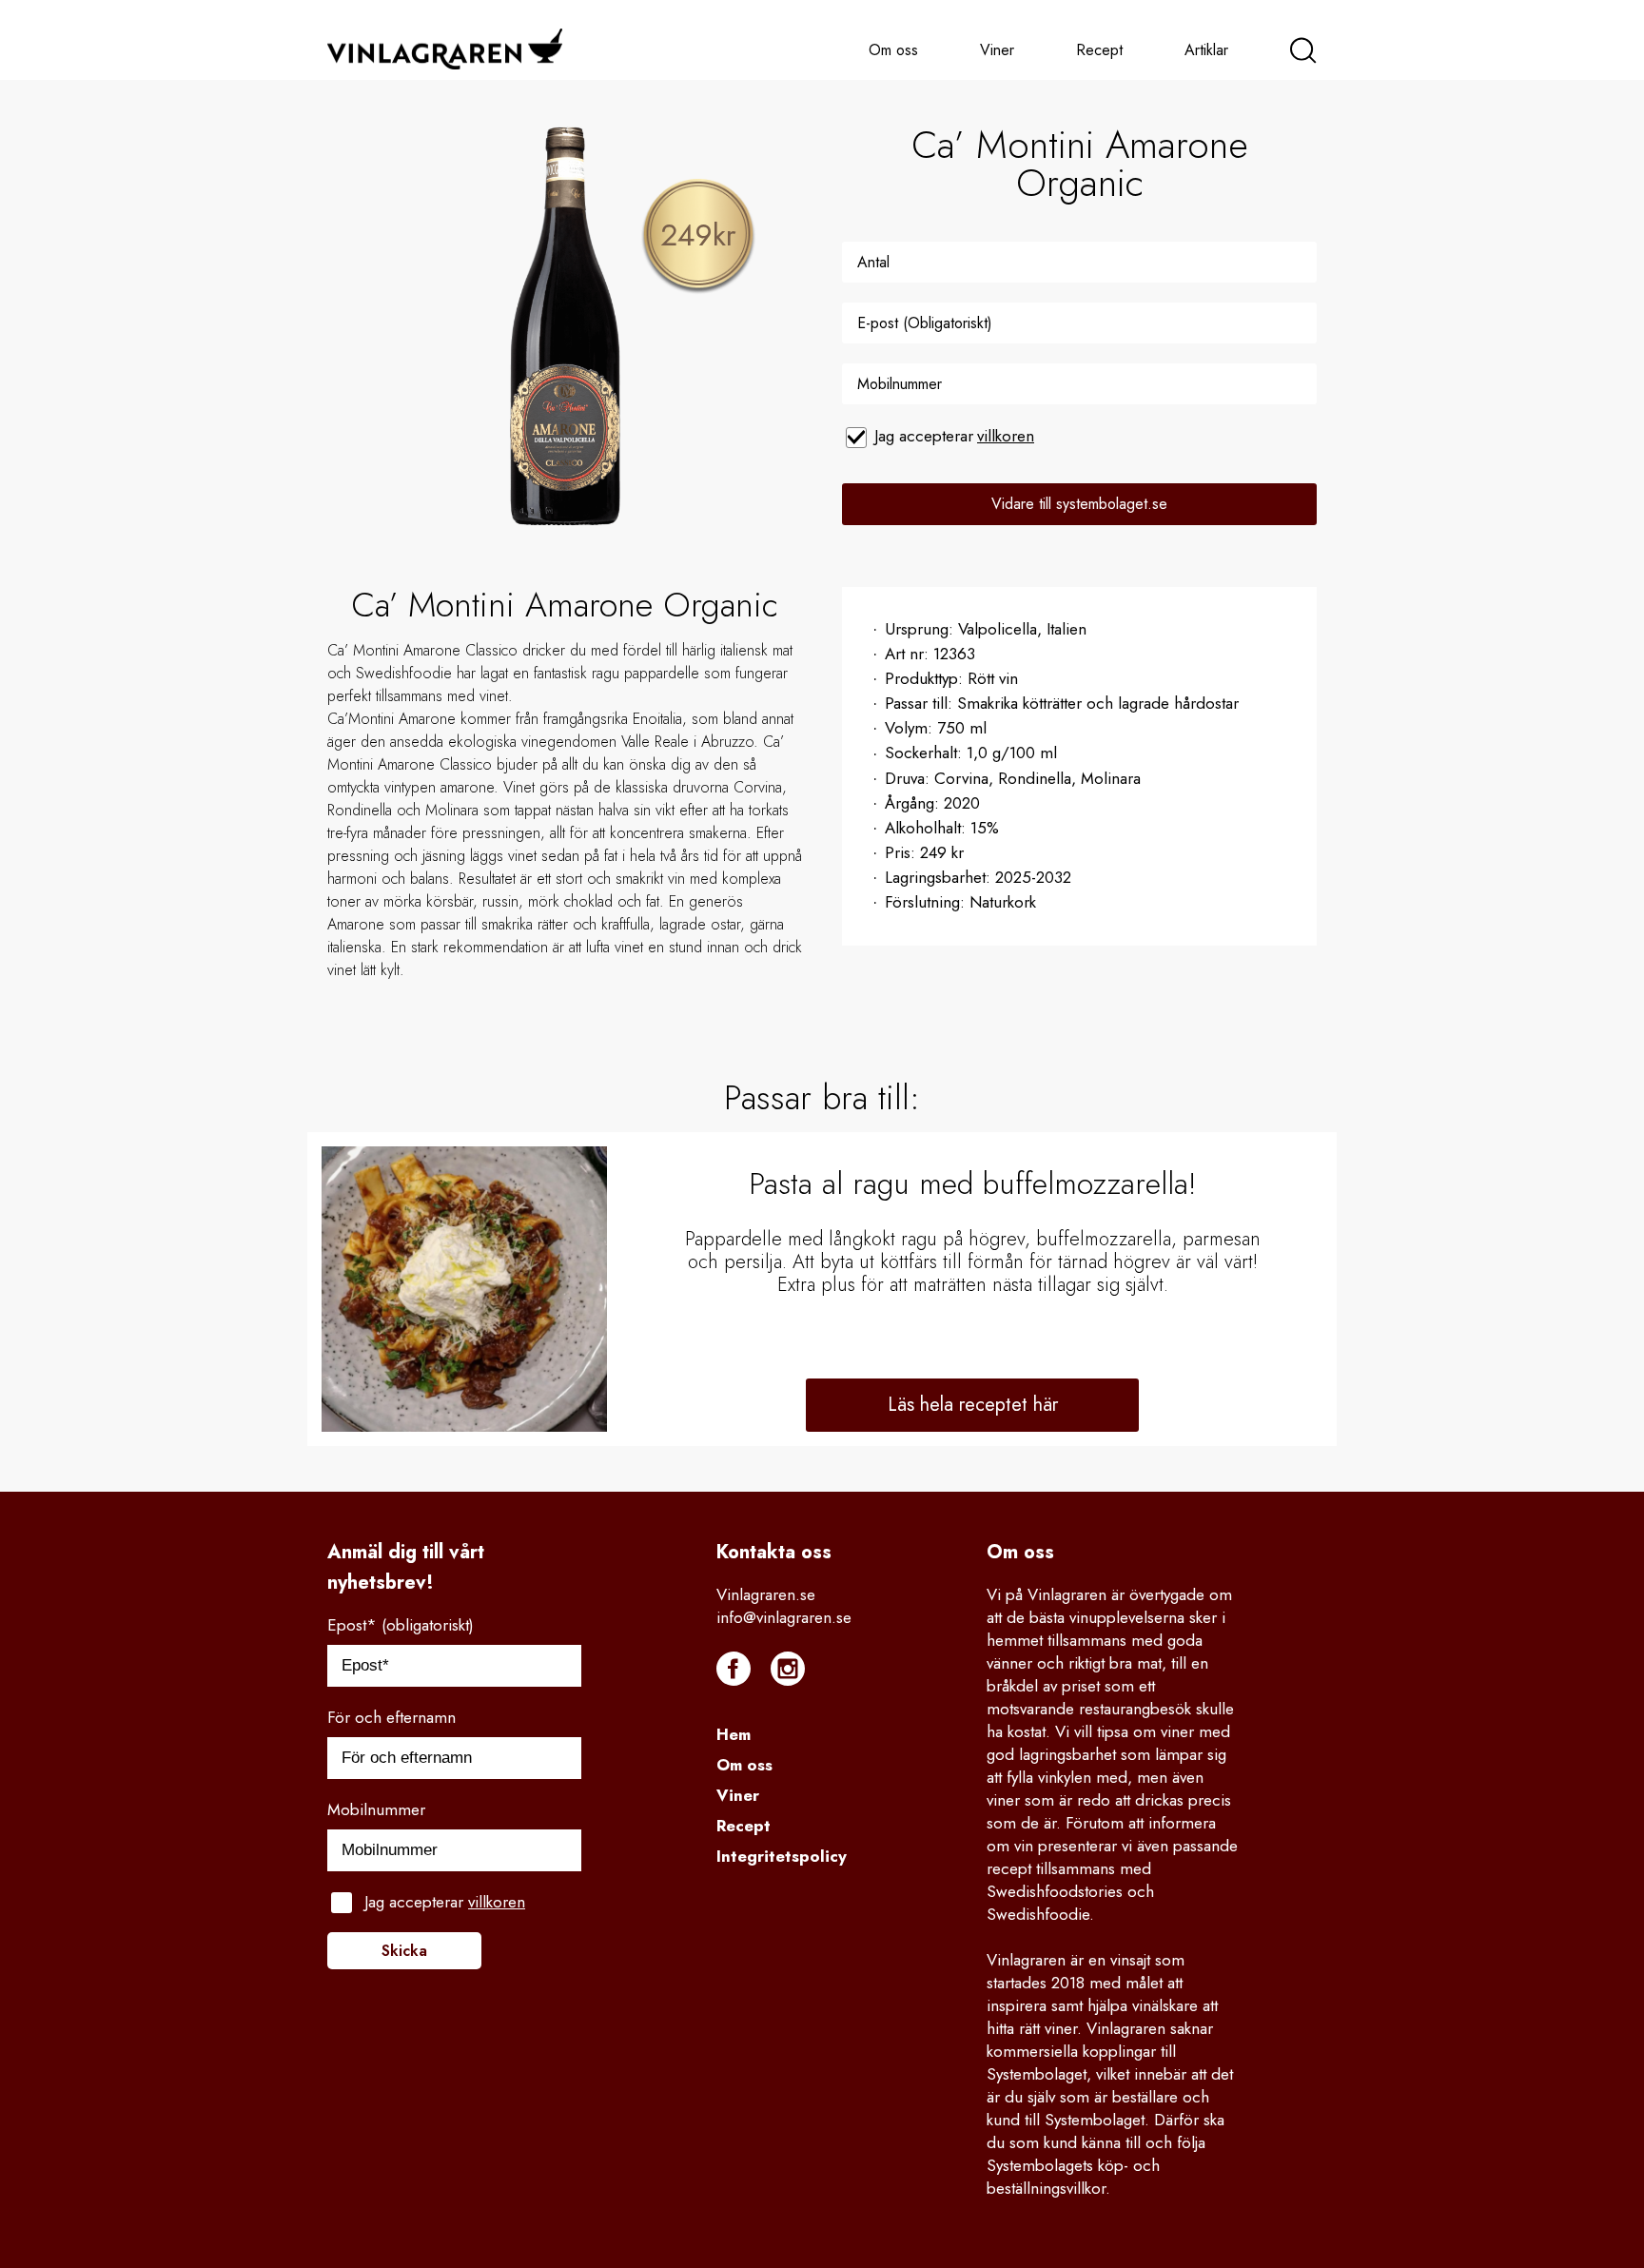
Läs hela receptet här (973, 1405)
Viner (997, 50)
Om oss (893, 50)
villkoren (1006, 436)
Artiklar (1206, 50)
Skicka (404, 1951)
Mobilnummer (376, 1809)
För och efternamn (391, 1717)
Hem (734, 1734)
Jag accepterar (954, 436)
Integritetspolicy (782, 1856)
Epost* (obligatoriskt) (401, 1625)
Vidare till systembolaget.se (1079, 504)
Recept (1099, 50)
